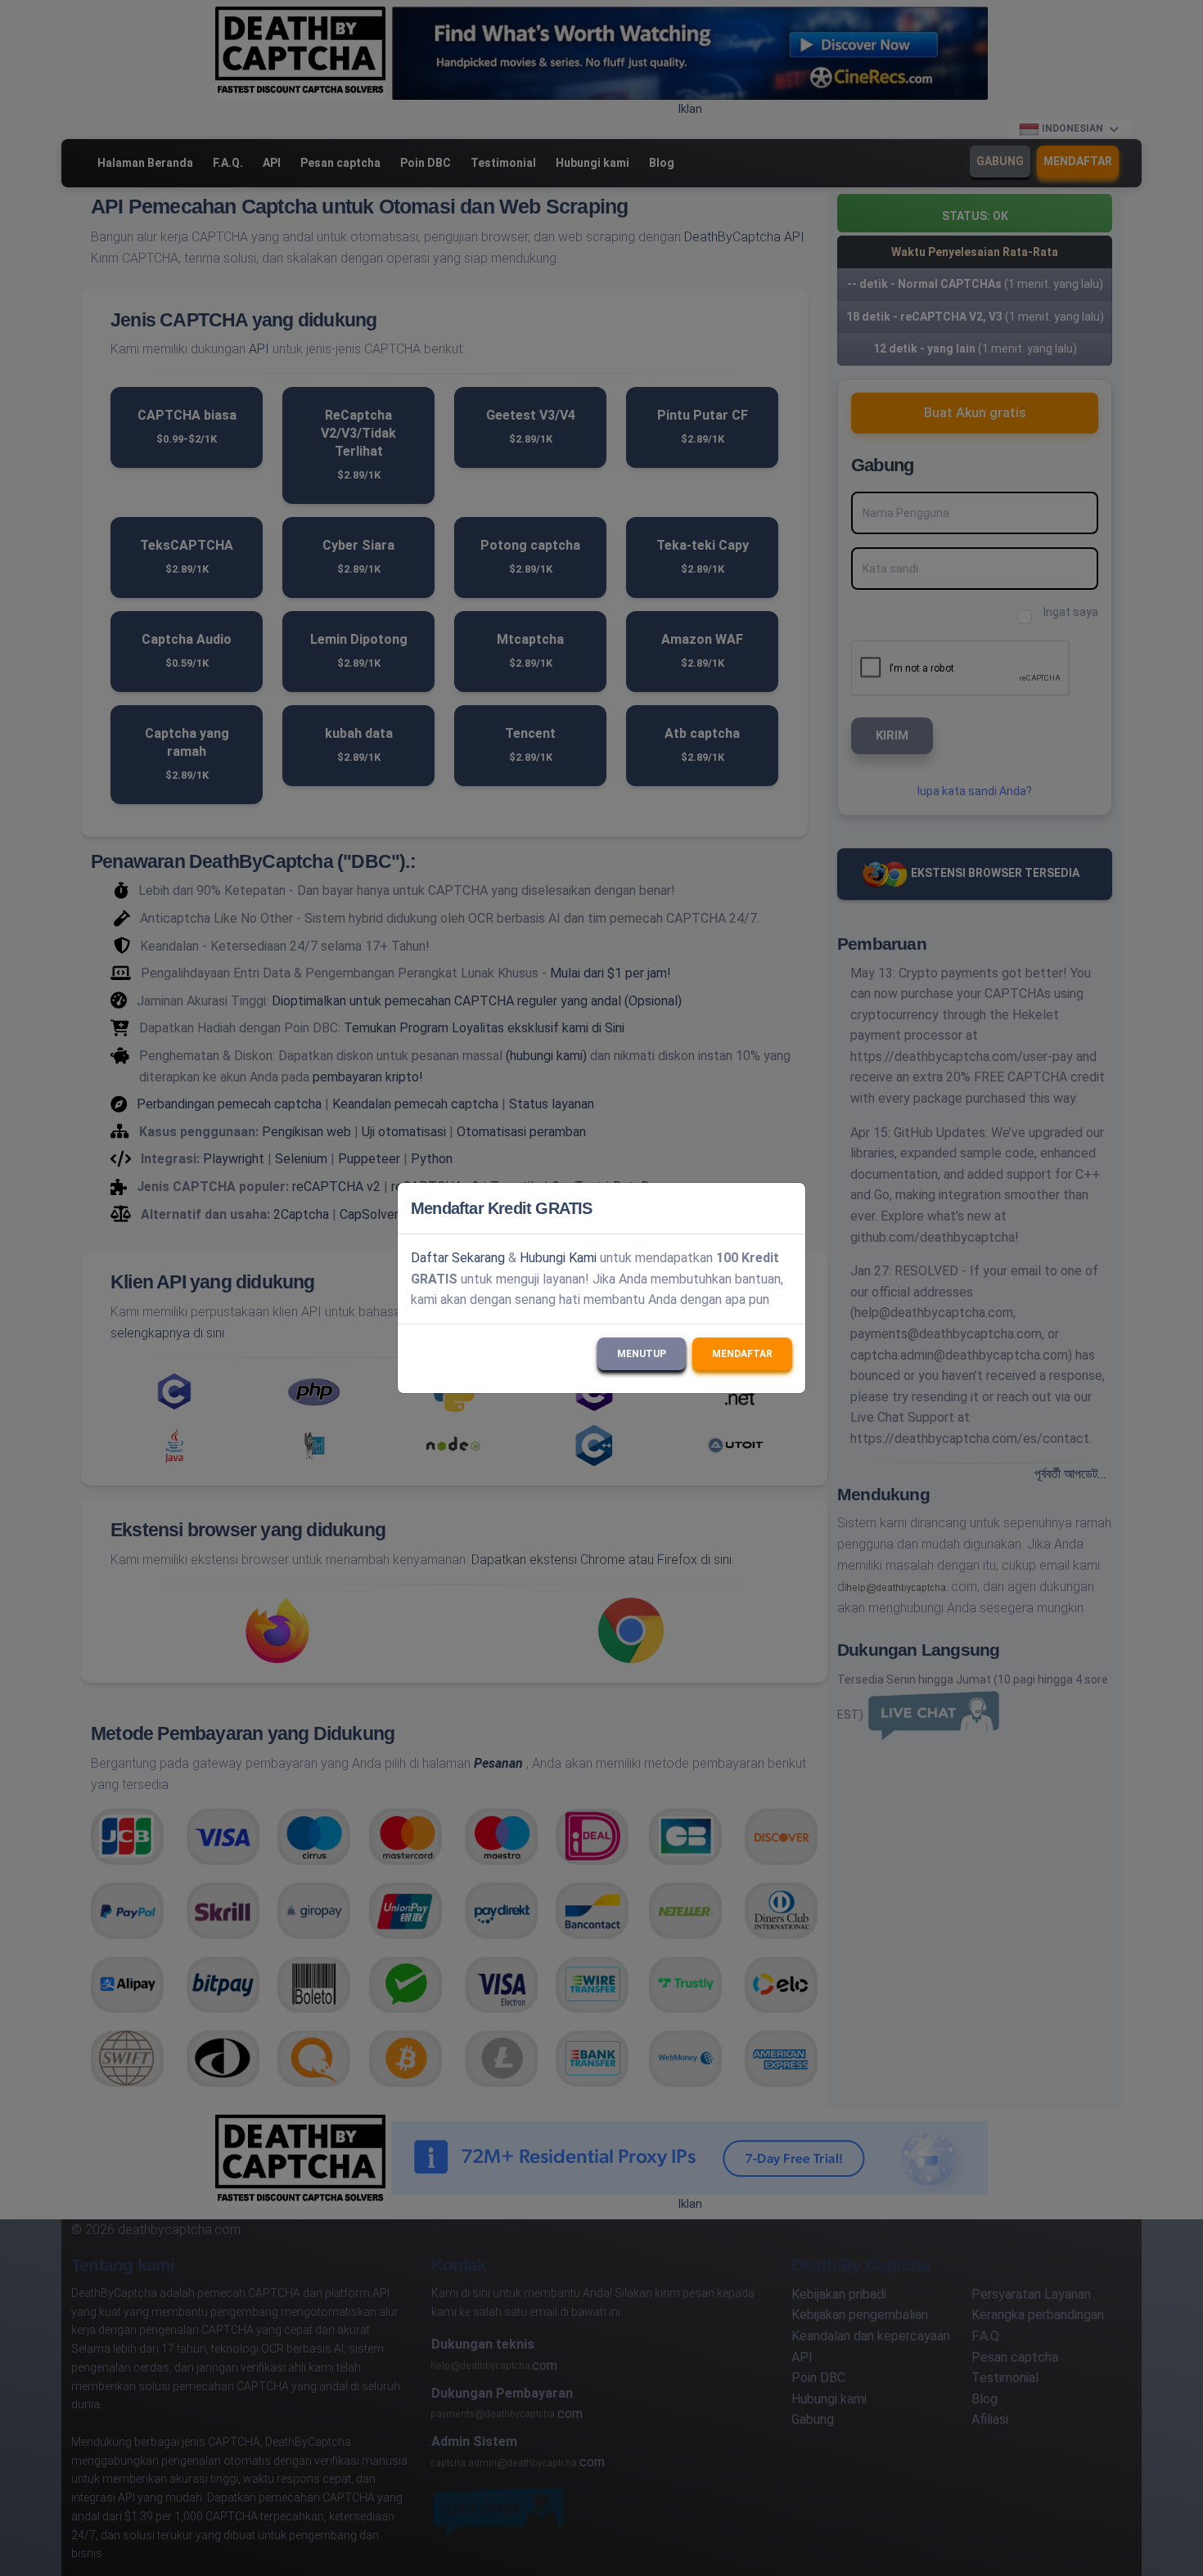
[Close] (786, 1208)
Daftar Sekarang (458, 1258)
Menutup (642, 1354)
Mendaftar (742, 1354)
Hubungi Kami (558, 1258)
